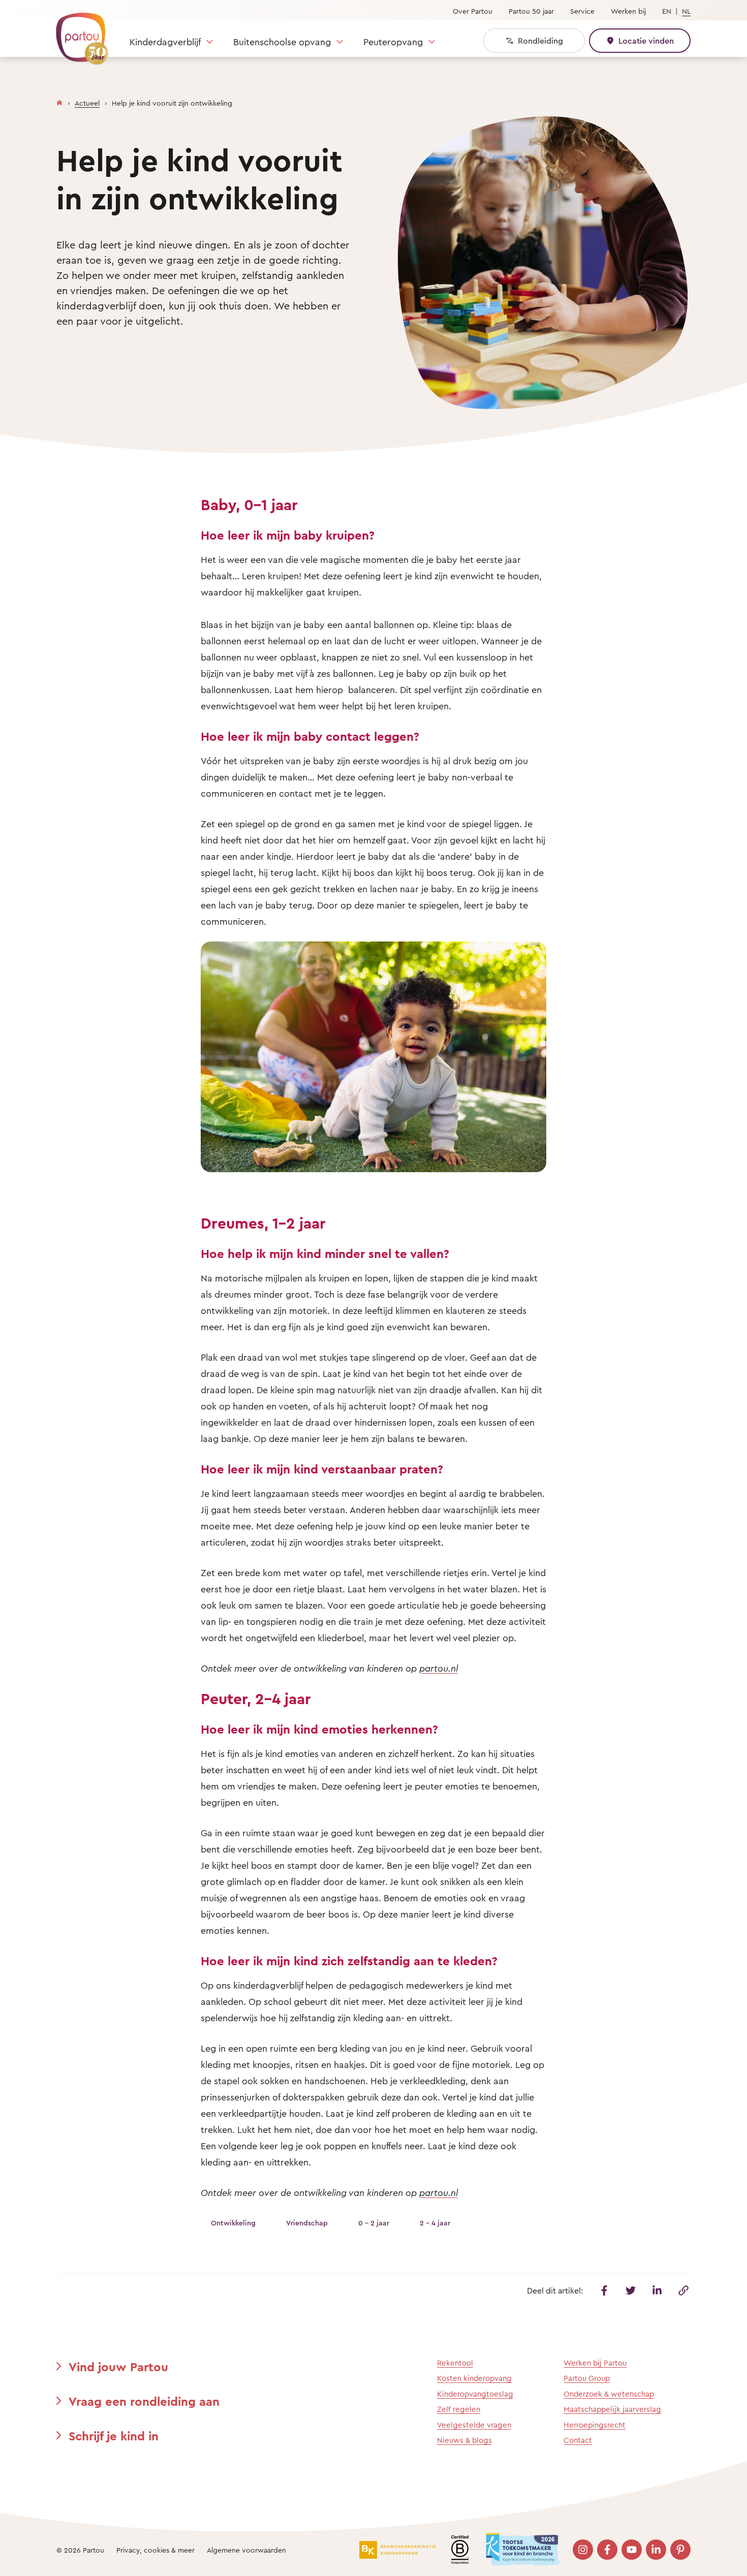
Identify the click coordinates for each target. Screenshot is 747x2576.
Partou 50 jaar (531, 11)
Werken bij (628, 11)
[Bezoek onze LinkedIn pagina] (656, 2550)
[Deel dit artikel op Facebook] (604, 2290)
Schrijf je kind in (114, 2436)
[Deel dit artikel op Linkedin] (657, 2290)
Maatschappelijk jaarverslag (612, 2409)
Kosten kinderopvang (474, 2378)
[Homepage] (59, 101)
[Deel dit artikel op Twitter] (631, 2290)
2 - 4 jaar (435, 2223)
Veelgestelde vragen (474, 2425)
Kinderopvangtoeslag (475, 2394)
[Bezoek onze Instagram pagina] (583, 2550)
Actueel (87, 103)
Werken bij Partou (595, 2363)
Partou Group (587, 2378)
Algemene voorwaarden (246, 2550)
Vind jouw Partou (118, 2367)
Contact (578, 2440)
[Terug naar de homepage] (77, 33)
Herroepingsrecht (595, 2425)
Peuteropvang (393, 42)
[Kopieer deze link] (683, 2290)
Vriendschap (307, 2223)
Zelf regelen (459, 2409)
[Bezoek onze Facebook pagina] (607, 2550)
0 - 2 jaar (374, 2223)
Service (582, 11)
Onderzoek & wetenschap (609, 2394)
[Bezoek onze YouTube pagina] (632, 2550)
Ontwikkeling (233, 2223)
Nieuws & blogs (464, 2440)
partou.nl (439, 1668)
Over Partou (473, 11)
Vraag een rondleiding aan (144, 2401)
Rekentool (455, 2363)
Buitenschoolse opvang (282, 42)
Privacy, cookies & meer (155, 2550)
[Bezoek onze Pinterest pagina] (680, 2550)
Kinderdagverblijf (165, 42)
